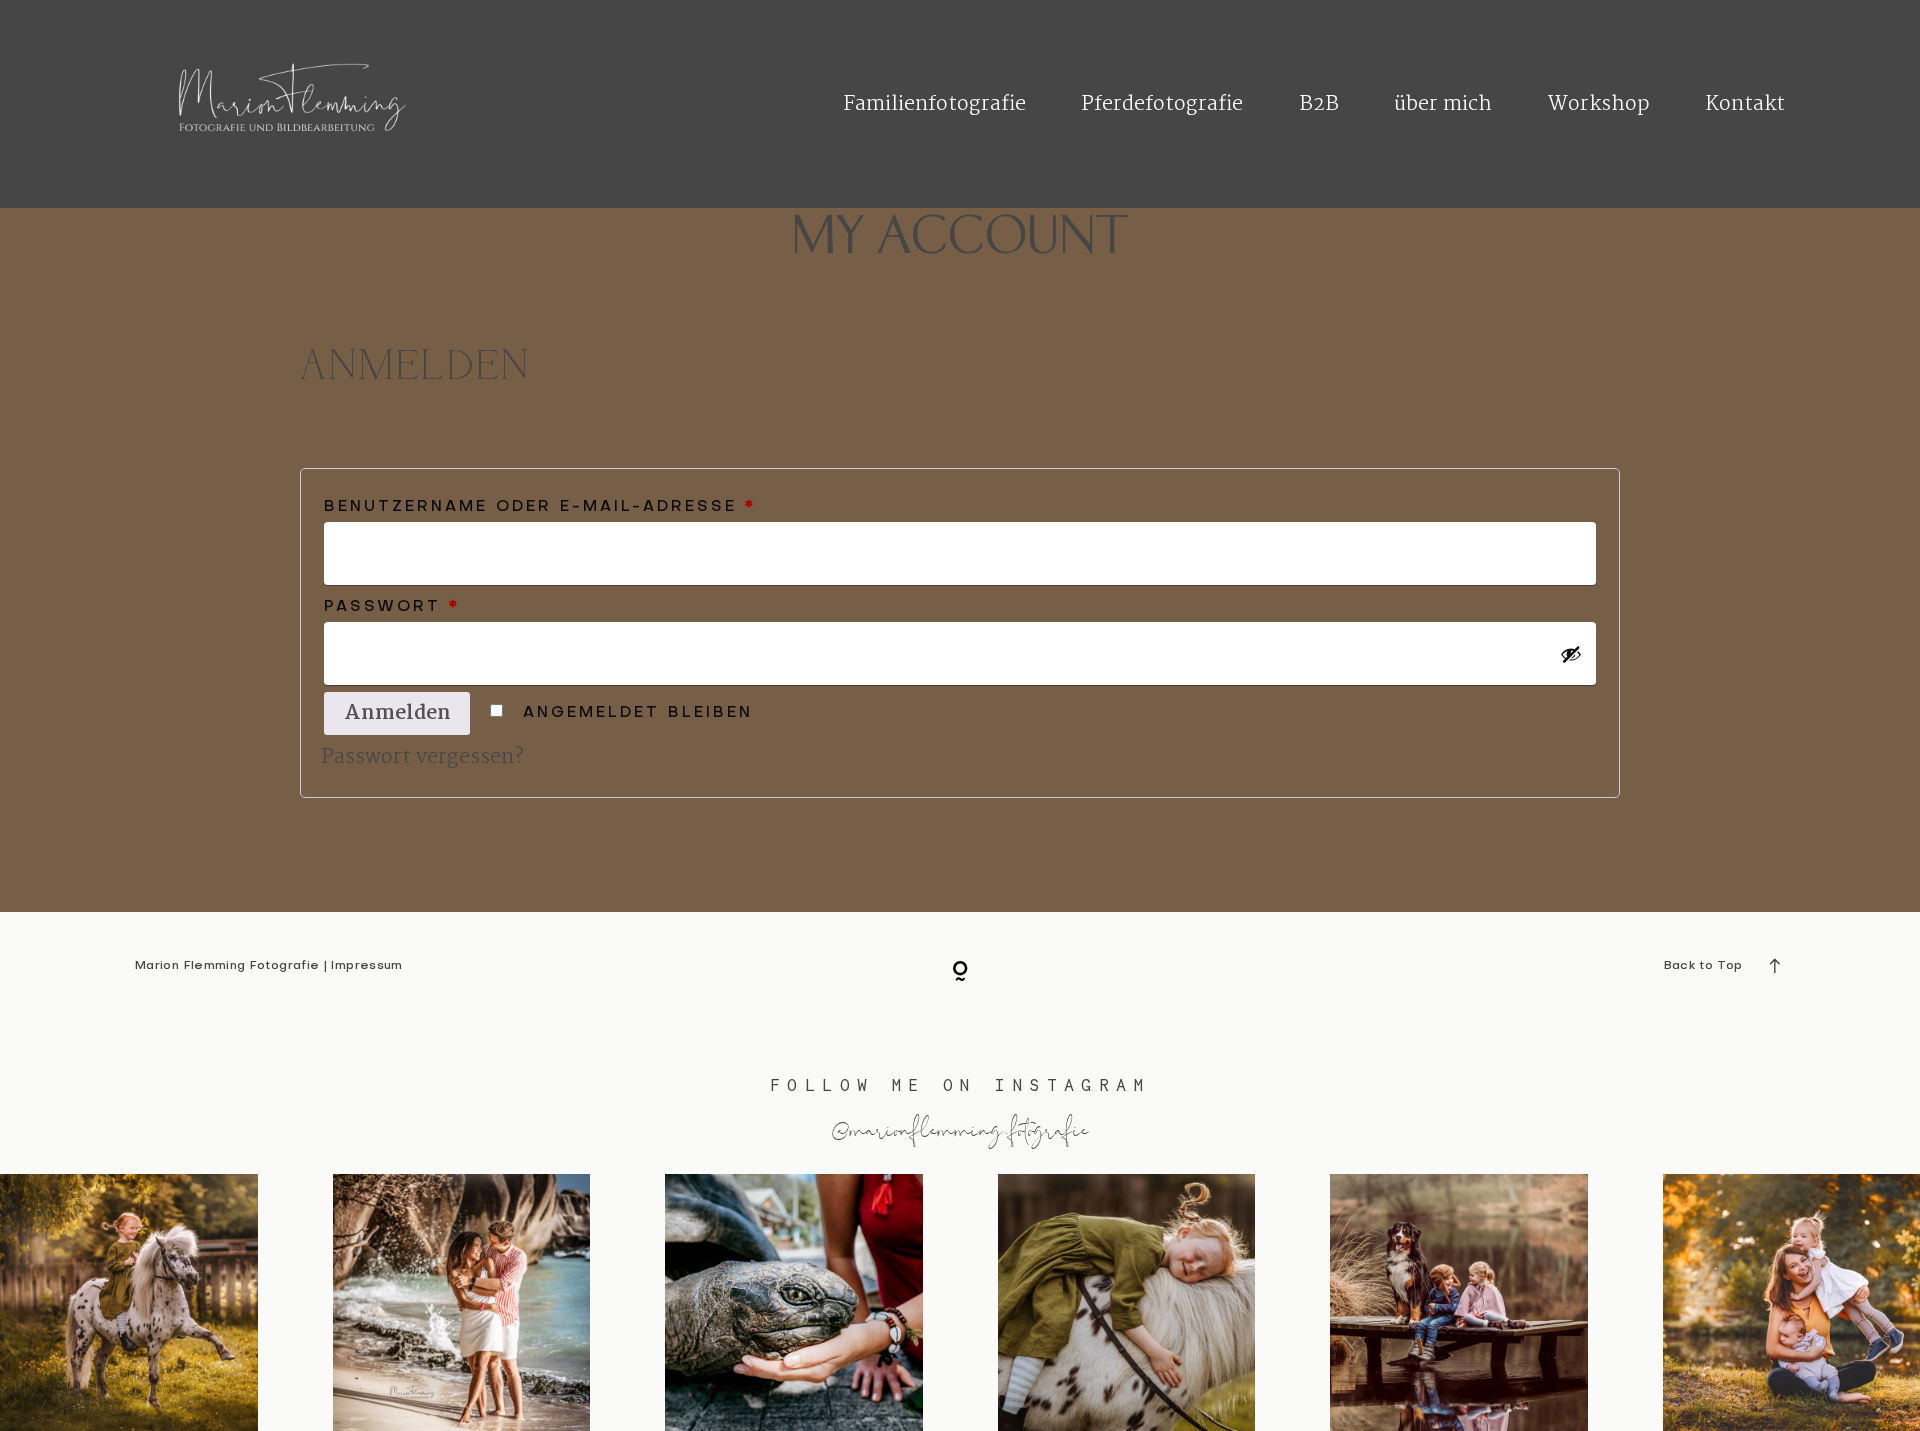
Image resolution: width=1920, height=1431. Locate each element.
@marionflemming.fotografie (960, 1128)
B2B (1319, 104)
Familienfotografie (934, 104)
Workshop (1599, 104)
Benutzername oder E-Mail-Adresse (617, 506)
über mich (1443, 104)
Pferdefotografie (1162, 104)
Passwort (469, 606)
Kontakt (1745, 104)
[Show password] (1571, 654)
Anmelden (397, 713)
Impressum (366, 966)
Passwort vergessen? (422, 757)
